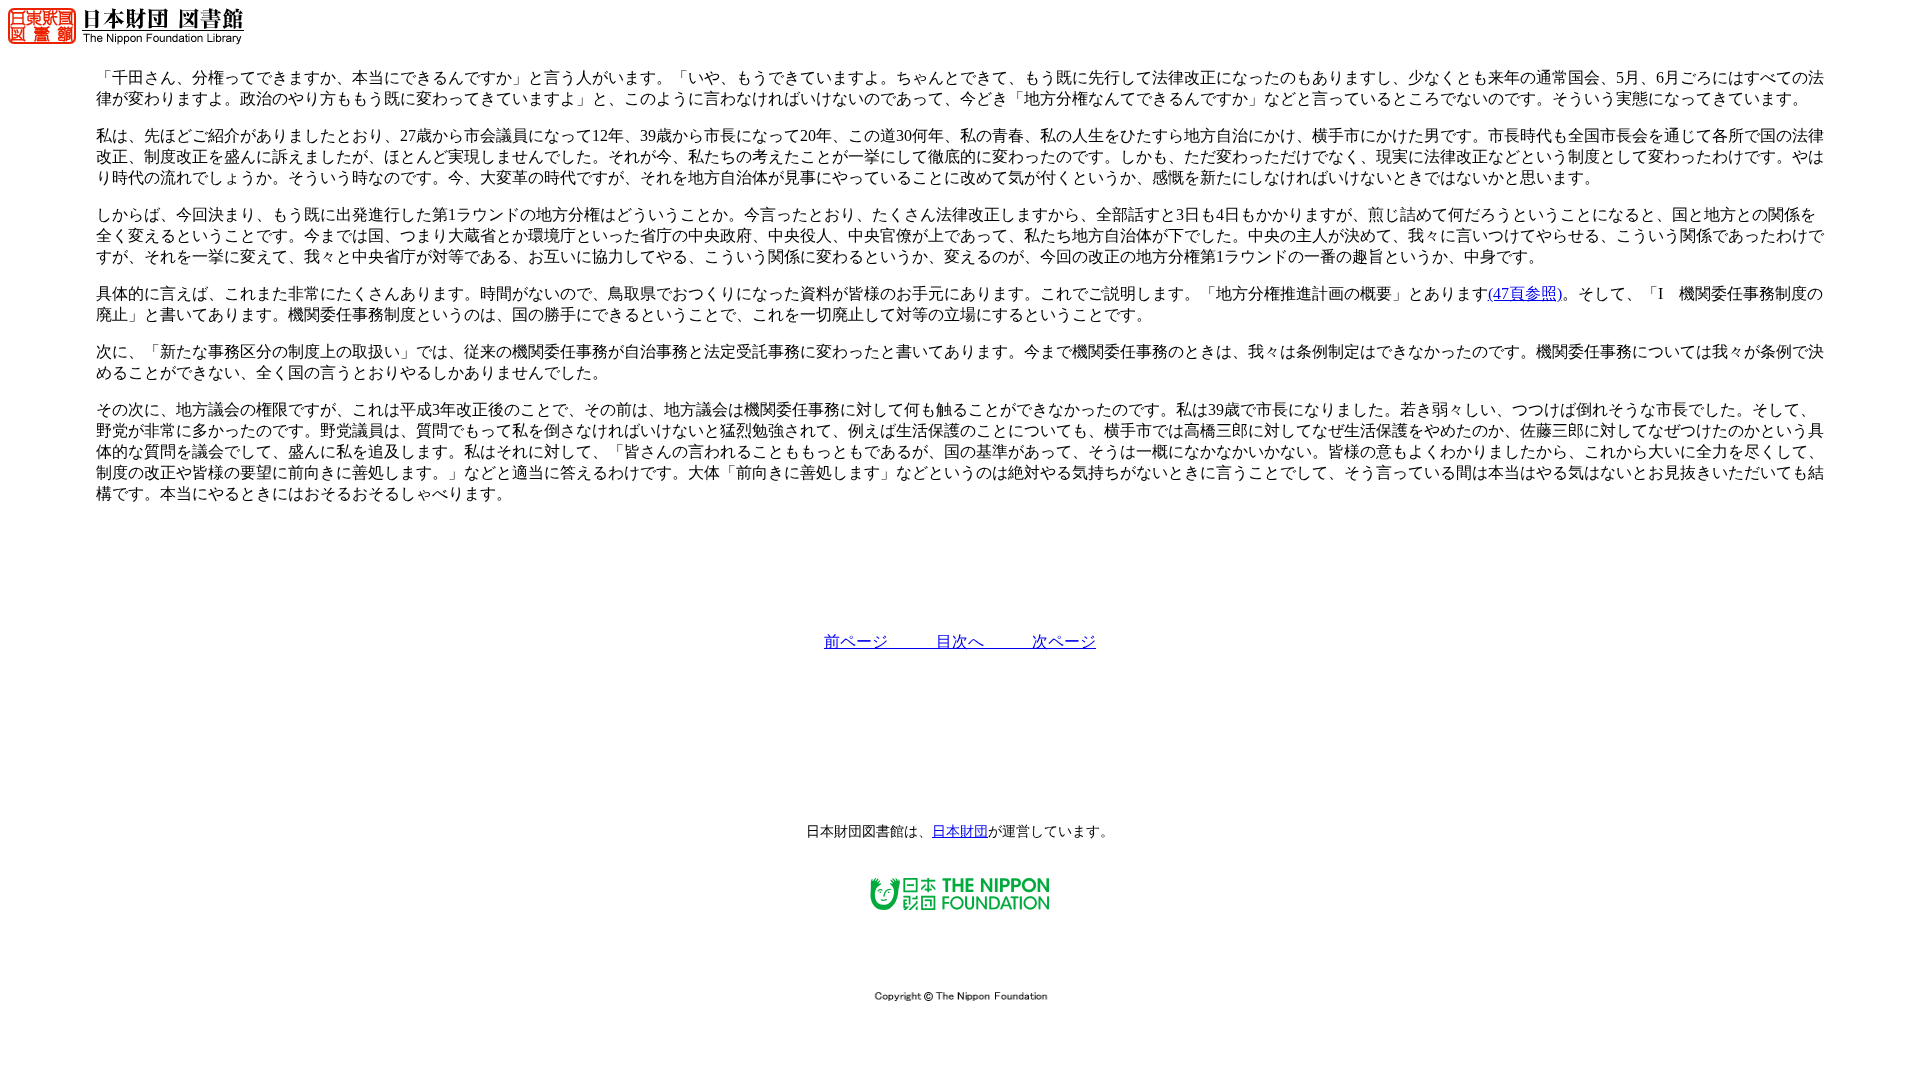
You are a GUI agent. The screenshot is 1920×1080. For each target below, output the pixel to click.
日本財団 (960, 831)
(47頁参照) (1525, 293)
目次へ (984, 641)
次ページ (1064, 641)
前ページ (880, 641)
